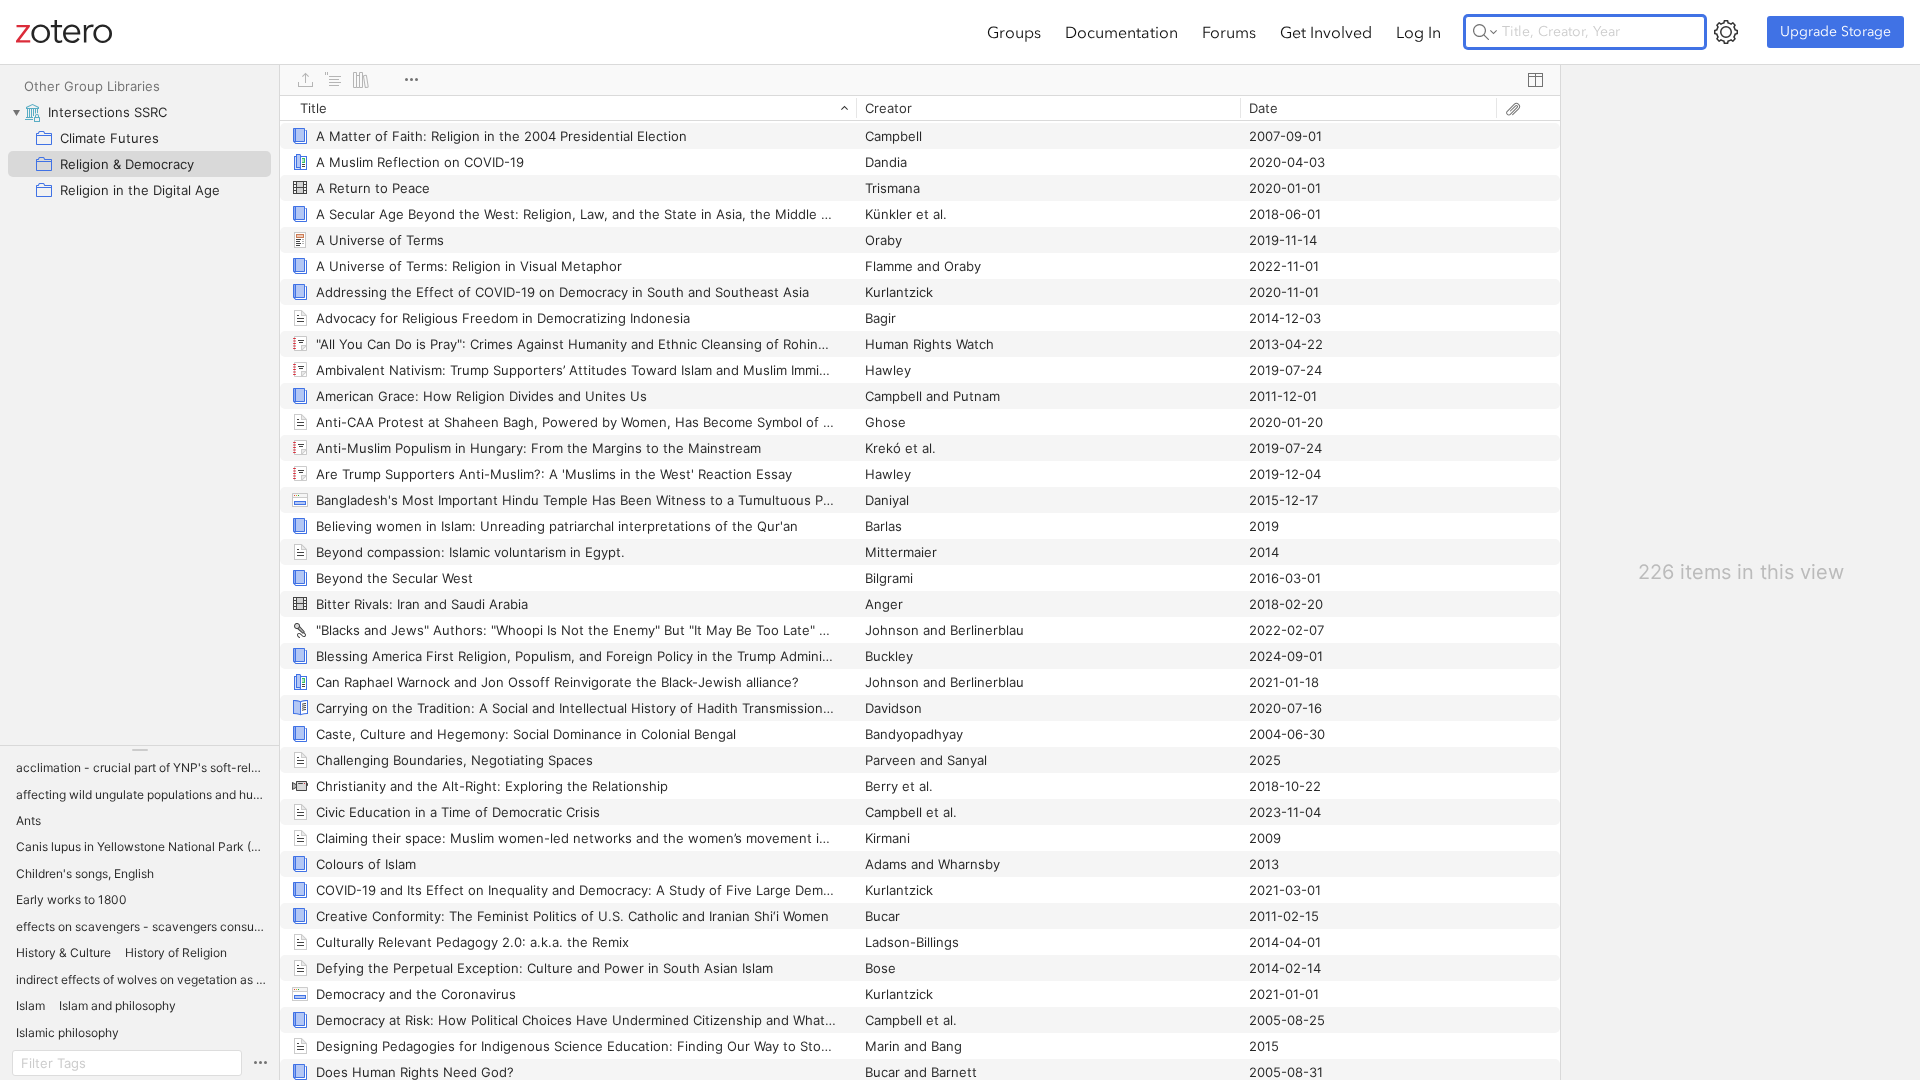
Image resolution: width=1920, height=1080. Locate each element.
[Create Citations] (333, 80)
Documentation (1121, 32)
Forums (1229, 32)
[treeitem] (139, 112)
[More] (411, 80)
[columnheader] (568, 108)
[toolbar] (920, 80)
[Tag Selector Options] (260, 1063)
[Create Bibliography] (361, 80)
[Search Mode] (1485, 32)
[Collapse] (16, 112)
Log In (1418, 32)
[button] (141, 768)
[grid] (920, 587)
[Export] (305, 80)
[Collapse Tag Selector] (139, 750)
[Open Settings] (1726, 32)
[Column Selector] (1535, 80)
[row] (920, 108)
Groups (1014, 32)
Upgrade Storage (1835, 31)
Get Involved (1326, 32)
